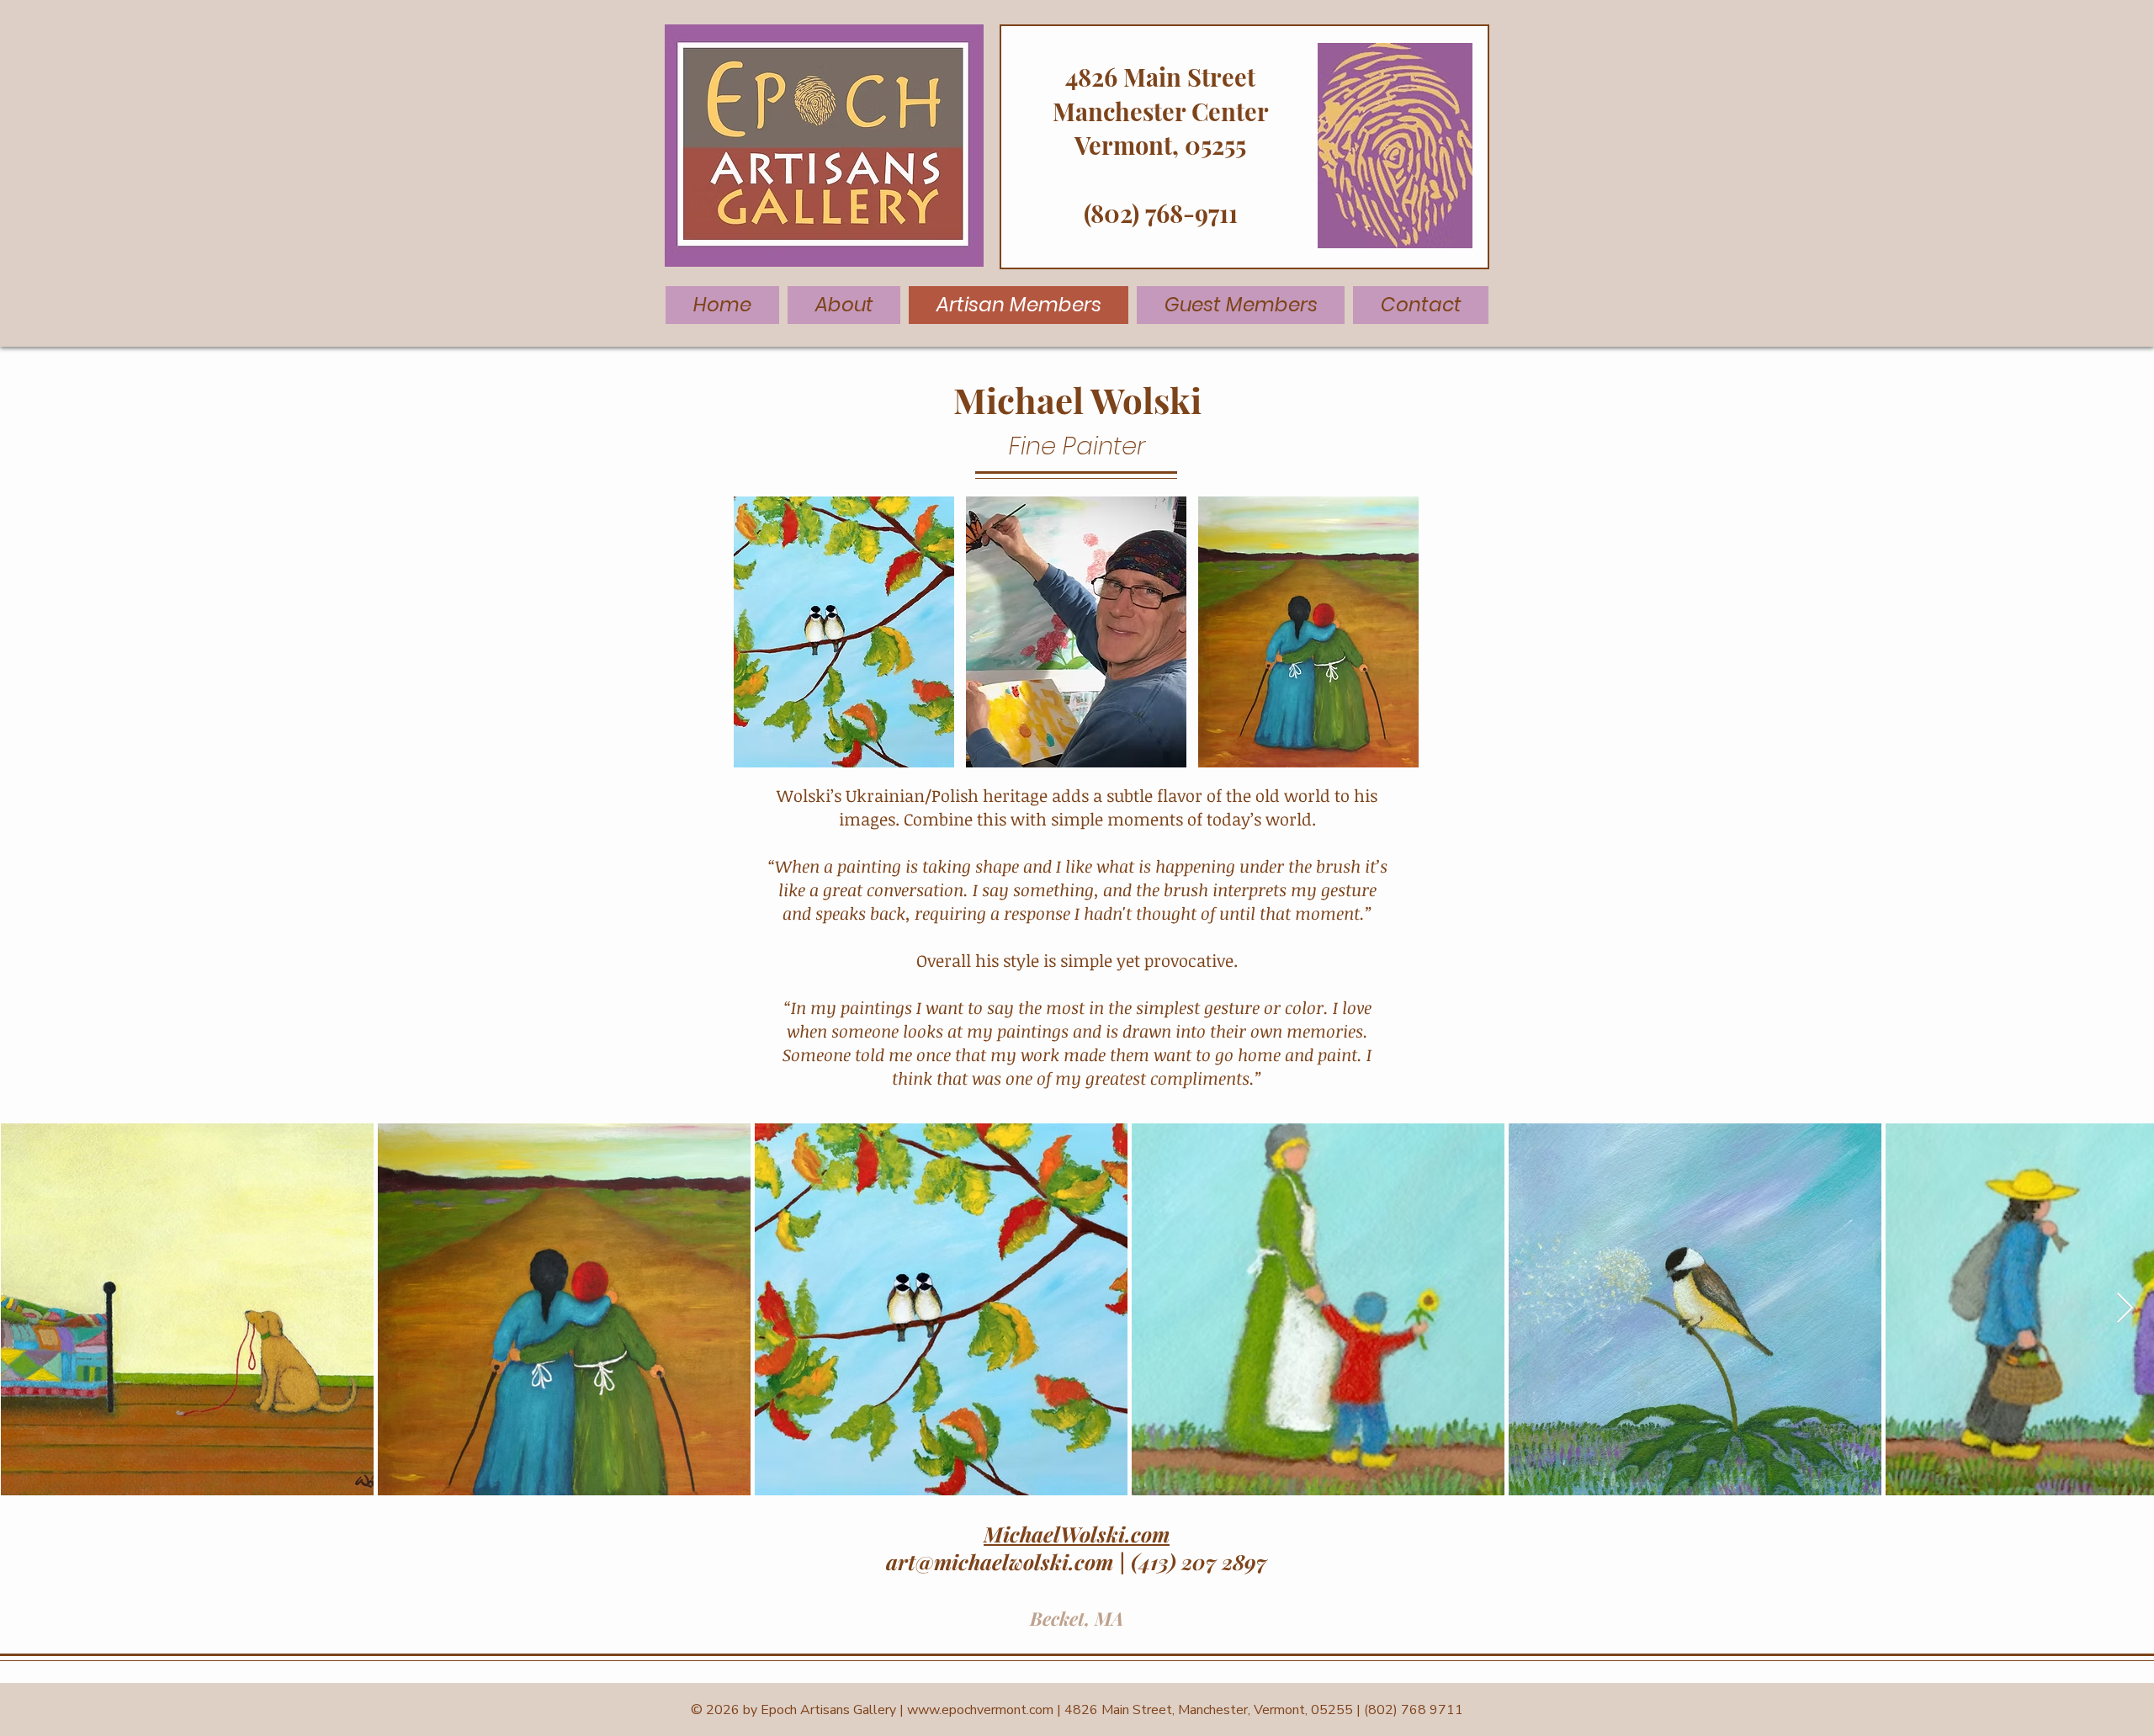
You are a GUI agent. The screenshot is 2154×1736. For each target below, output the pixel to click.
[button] (844, 632)
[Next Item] (2125, 1309)
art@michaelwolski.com (1000, 1561)
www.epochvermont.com (980, 1710)
